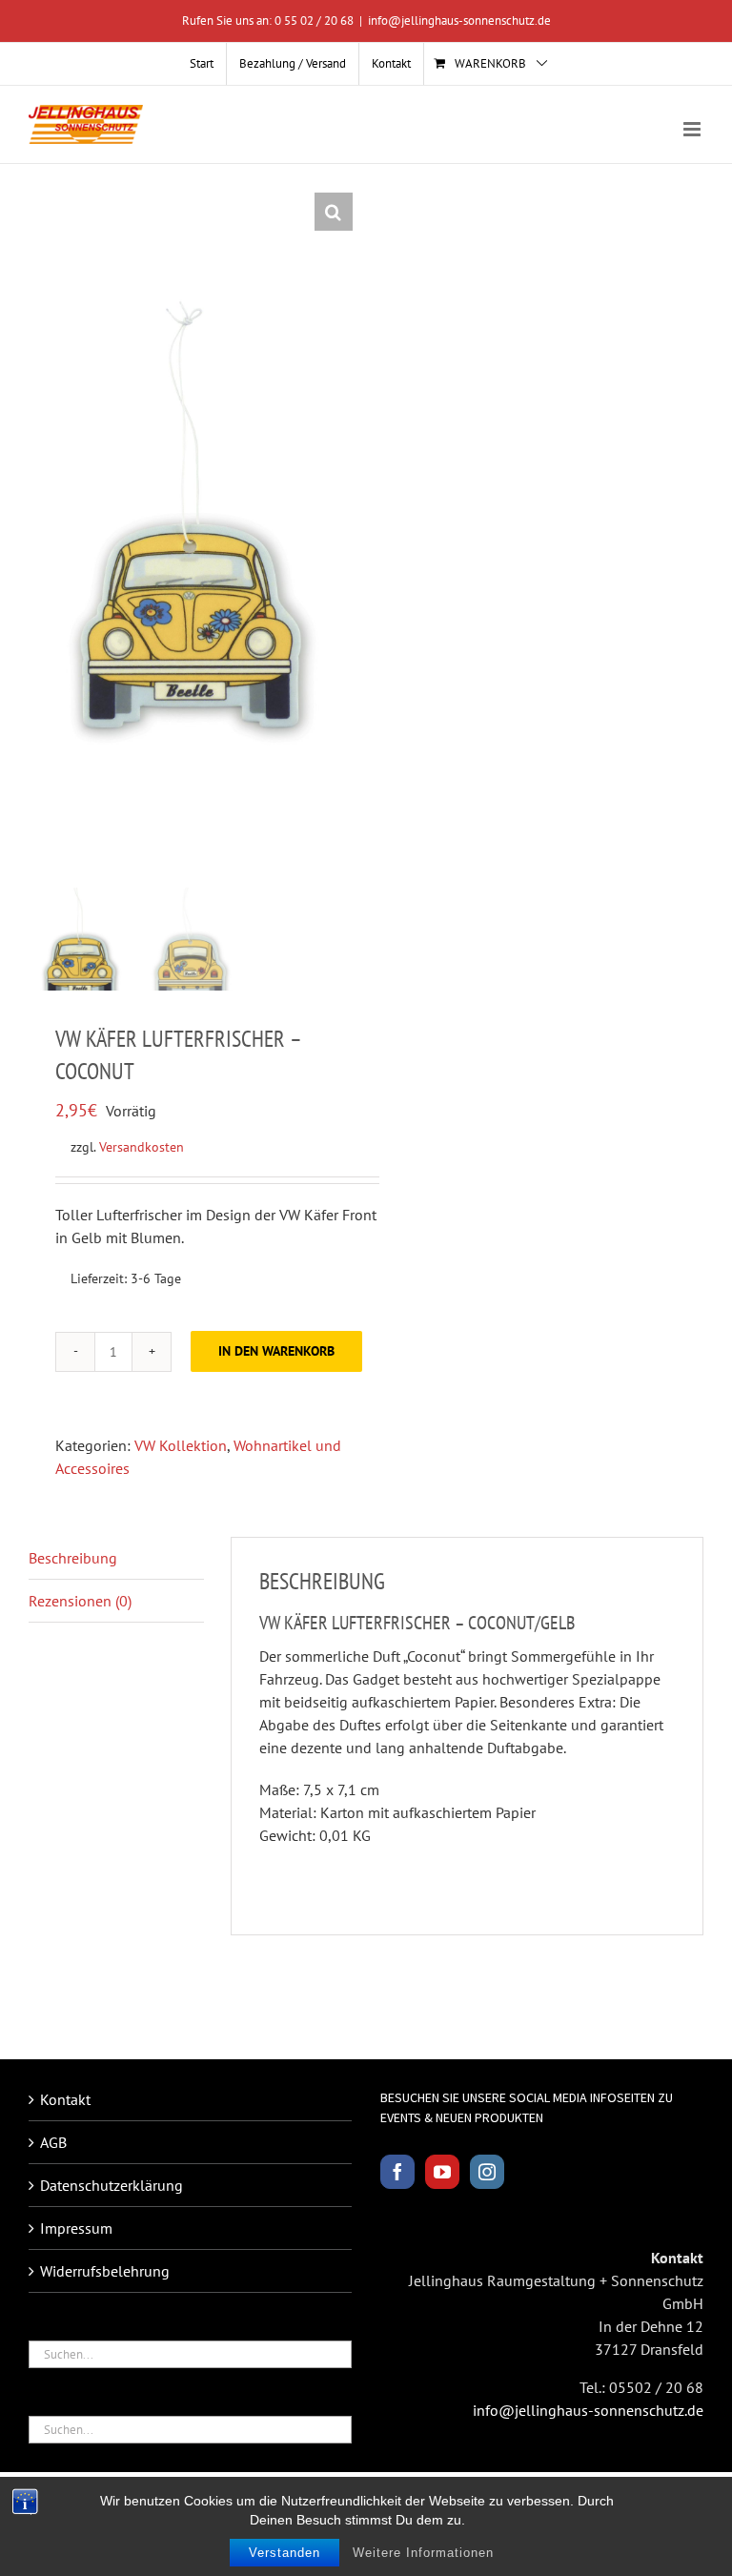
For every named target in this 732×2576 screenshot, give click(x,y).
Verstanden (285, 2553)
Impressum (76, 2228)
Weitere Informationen (423, 2553)
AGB (53, 2142)
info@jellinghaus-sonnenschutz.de (459, 20)
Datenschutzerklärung (112, 2185)
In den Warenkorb (276, 1351)
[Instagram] (487, 2172)
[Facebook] (397, 2172)
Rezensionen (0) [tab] (80, 1601)
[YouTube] (442, 2172)
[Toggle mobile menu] (693, 129)
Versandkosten (142, 1146)
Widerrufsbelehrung (105, 2271)
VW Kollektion (181, 1445)
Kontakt (65, 2099)
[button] (334, 212)
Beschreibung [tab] (73, 1558)
